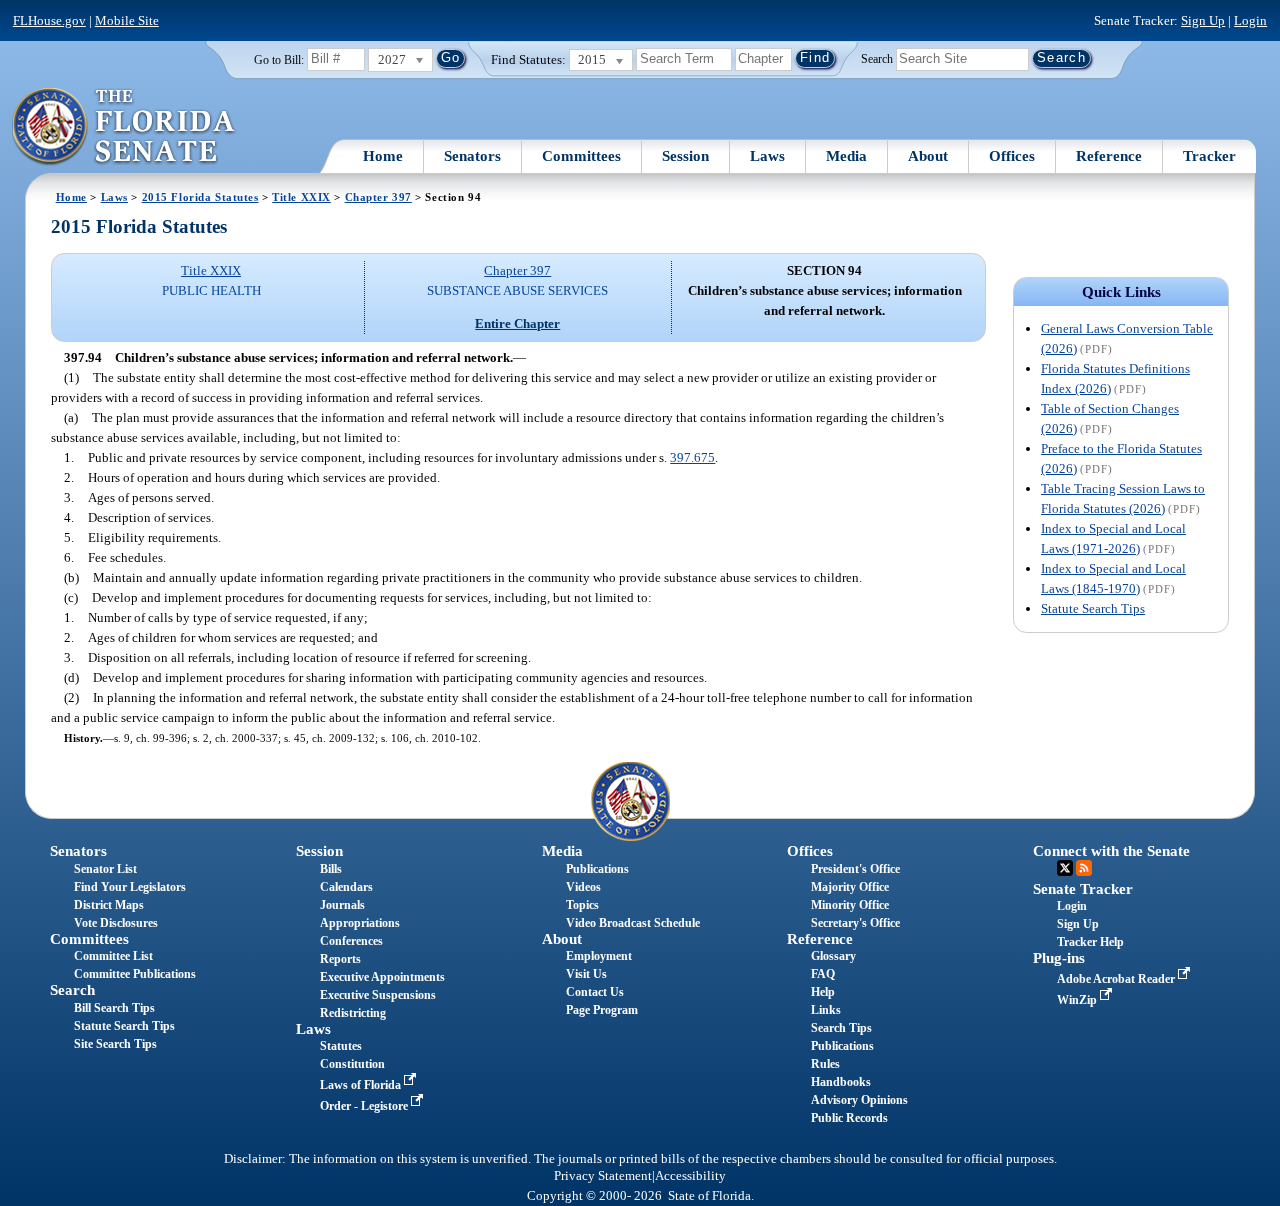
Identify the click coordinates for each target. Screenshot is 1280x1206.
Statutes (341, 1046)
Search (877, 58)
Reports (340, 959)
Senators (472, 156)
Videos (583, 887)
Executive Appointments (382, 977)
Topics (582, 905)
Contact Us (595, 992)
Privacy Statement (603, 1176)
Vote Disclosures (116, 923)
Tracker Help (1090, 942)
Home (383, 156)
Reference (1109, 156)
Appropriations (360, 923)
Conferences (351, 941)
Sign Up (1203, 20)
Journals (342, 905)
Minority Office (850, 905)
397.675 (692, 457)
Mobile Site (127, 20)
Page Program (602, 1010)
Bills (331, 869)
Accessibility (690, 1176)
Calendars (346, 887)
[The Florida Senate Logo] (124, 127)
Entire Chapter (517, 323)
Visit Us (586, 974)
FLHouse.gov (49, 20)
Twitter (1065, 868)
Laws (767, 156)
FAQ (823, 974)
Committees (581, 156)
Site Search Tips (115, 1044)
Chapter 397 (378, 197)
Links (826, 1010)
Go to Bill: (279, 60)
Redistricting (353, 1013)
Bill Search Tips (114, 1008)
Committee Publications (135, 974)
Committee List (113, 956)
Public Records (849, 1118)
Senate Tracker (1083, 889)
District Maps (109, 905)
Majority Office (850, 887)
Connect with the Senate (1111, 851)
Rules (825, 1064)
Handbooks (841, 1082)
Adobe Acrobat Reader (1117, 979)
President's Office (855, 869)
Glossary (833, 956)
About (928, 156)
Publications (597, 869)
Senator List (105, 869)
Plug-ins (1059, 958)
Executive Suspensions (378, 995)
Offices (1012, 156)
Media (846, 156)
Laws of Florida (362, 1085)
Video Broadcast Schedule (633, 923)
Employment (599, 956)
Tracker (1209, 156)
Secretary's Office (855, 923)
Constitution (352, 1064)
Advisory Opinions (859, 1100)
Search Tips (841, 1028)
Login (1250, 20)
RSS (1084, 868)
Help (823, 992)
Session (685, 156)
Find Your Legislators (130, 887)
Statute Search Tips (1093, 608)
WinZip (1078, 1000)
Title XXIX (301, 197)
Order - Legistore (365, 1106)
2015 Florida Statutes (200, 197)
